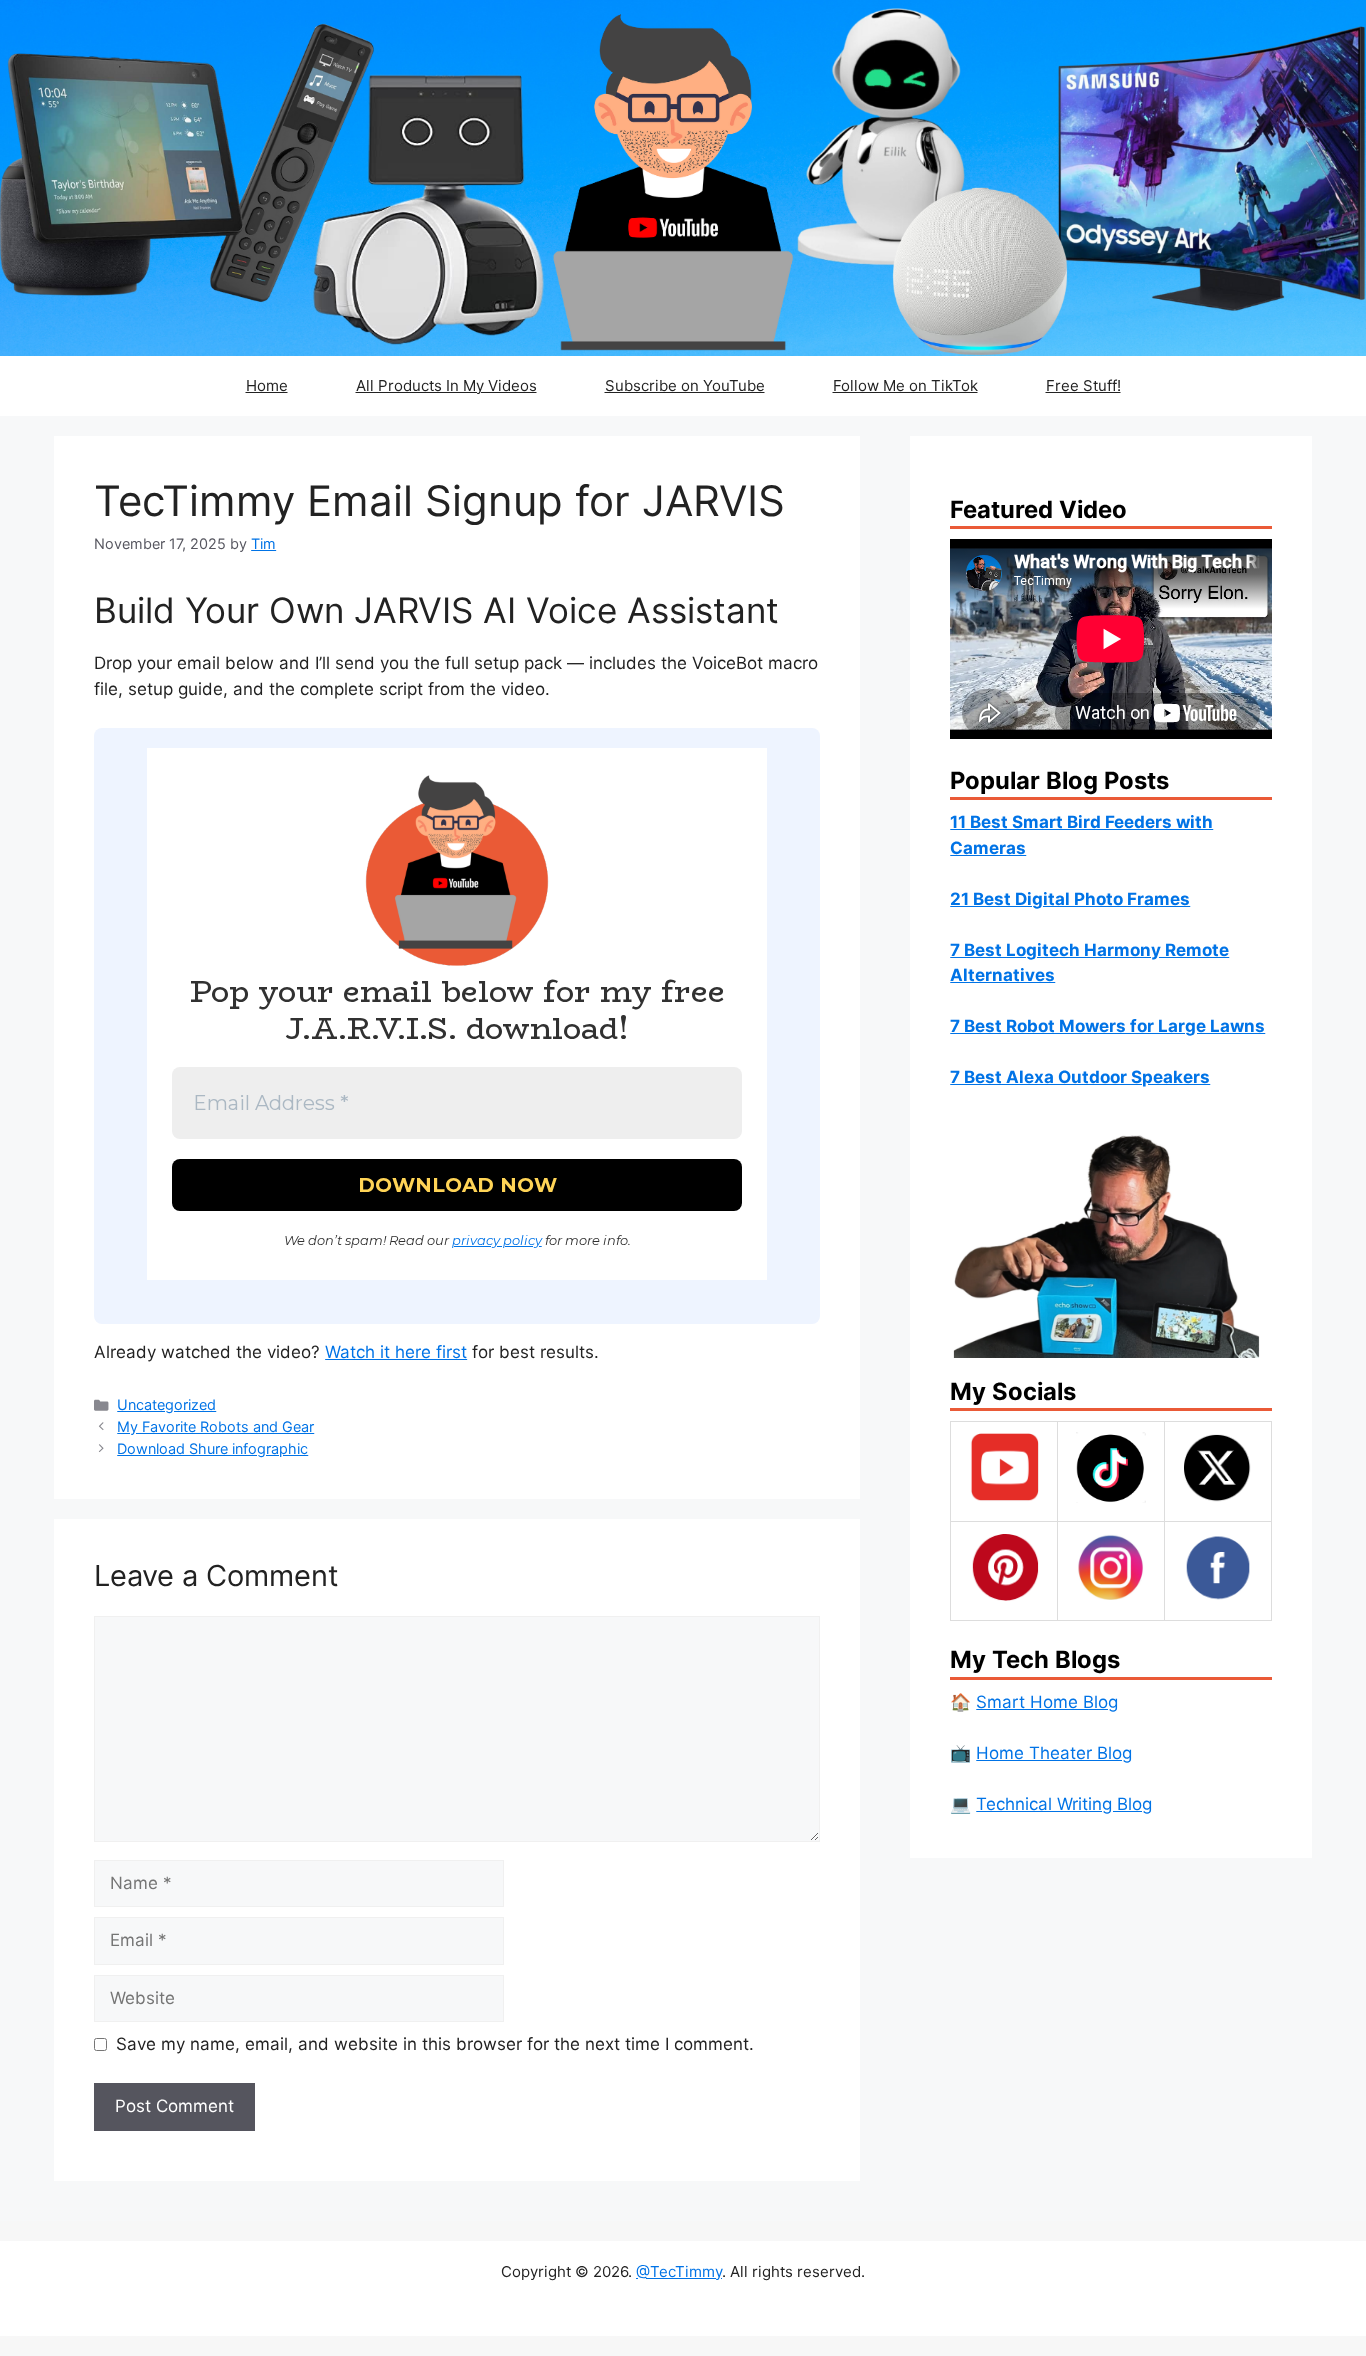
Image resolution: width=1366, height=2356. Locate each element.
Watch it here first (396, 1352)
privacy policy (497, 1240)
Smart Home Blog (1047, 1702)
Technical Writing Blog (1064, 1804)
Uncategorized (166, 1404)
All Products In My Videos (446, 385)
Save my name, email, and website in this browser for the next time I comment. (435, 2044)
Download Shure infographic (212, 1448)
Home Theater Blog (1054, 1753)
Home (267, 385)
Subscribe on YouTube (685, 385)
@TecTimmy (679, 2271)
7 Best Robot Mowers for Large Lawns (1107, 1026)
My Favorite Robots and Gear (215, 1426)
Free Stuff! (1083, 385)
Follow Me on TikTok (905, 385)
